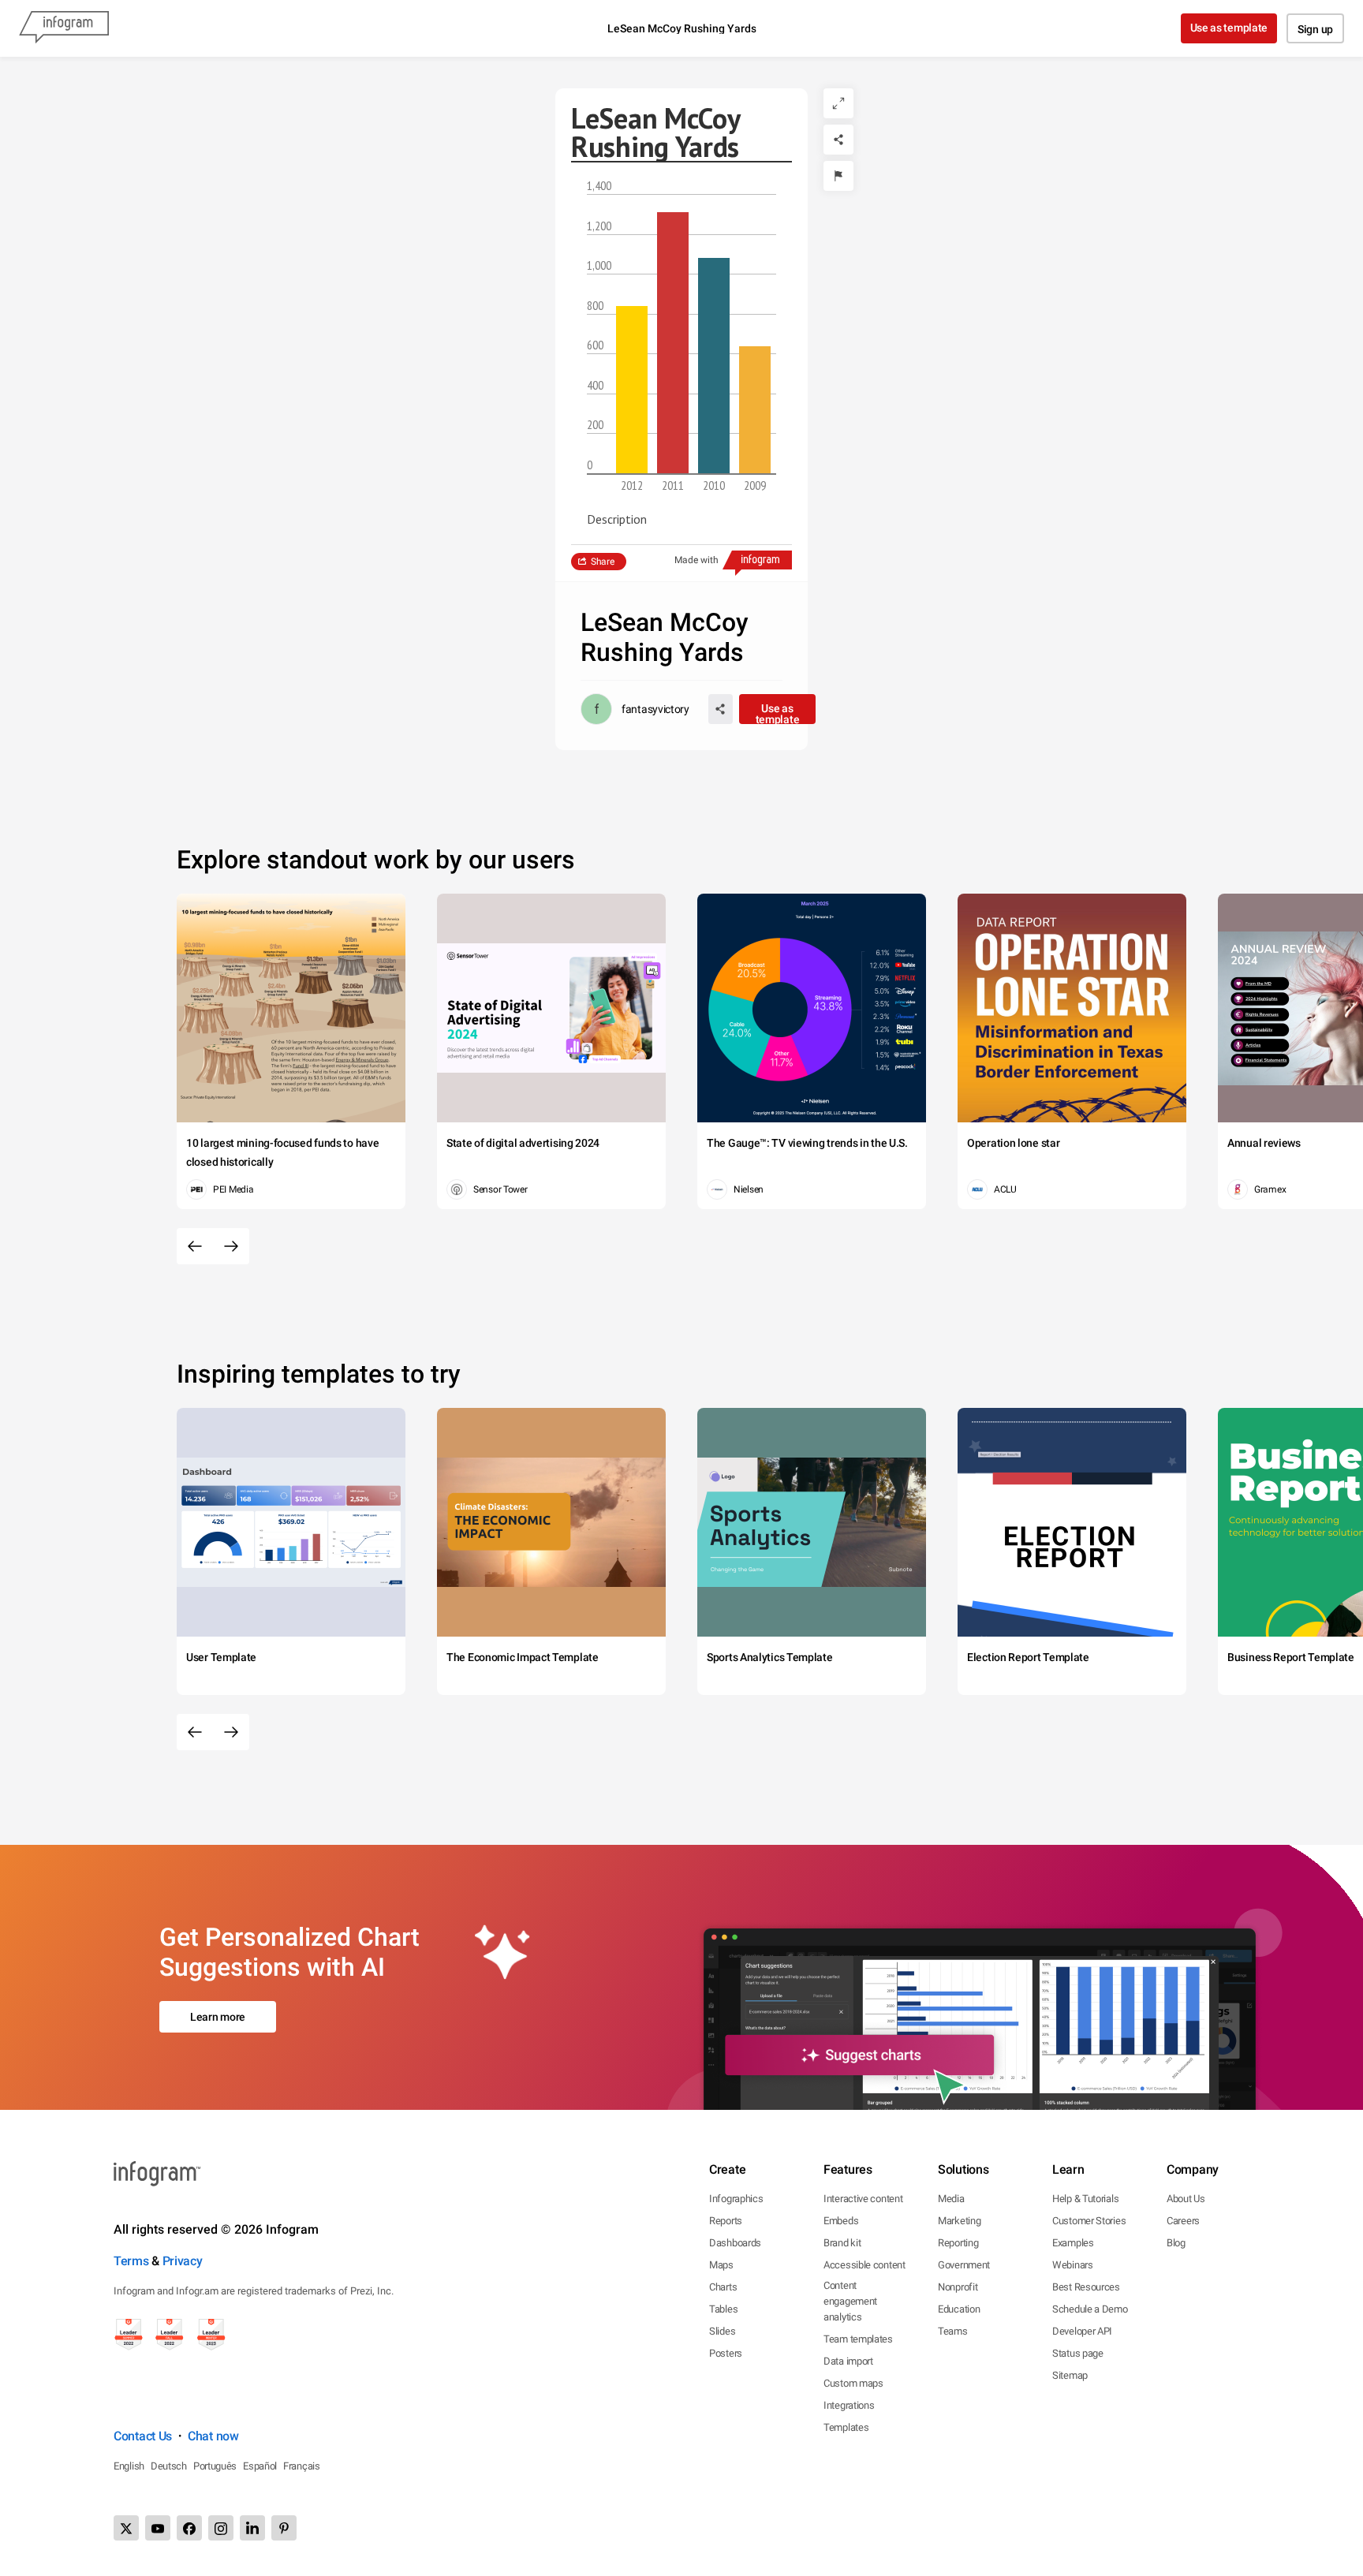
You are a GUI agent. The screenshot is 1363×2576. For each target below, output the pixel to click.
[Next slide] (231, 1246)
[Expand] (838, 103)
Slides (722, 2331)
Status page (1078, 2353)
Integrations (849, 2405)
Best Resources (1086, 2287)
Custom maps (853, 2383)
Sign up (1315, 29)
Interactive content (863, 2199)
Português (215, 2466)
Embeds (841, 2221)
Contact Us (143, 2436)
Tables (723, 2309)
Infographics (736, 2199)
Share (603, 562)
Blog (1176, 2243)
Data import (848, 2361)
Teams (953, 2331)
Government (964, 2265)
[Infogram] (64, 28)
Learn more (218, 2017)
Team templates (858, 2339)
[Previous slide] (195, 1246)
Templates (846, 2427)
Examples (1073, 2243)
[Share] (838, 140)
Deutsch (169, 2466)
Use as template (1229, 28)
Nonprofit (958, 2287)
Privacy (183, 2261)
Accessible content (864, 2265)
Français (302, 2466)
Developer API (1082, 2331)
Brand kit (842, 2243)
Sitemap (1070, 2375)
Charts (723, 2287)
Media (951, 2199)
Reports (726, 2221)
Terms (131, 2261)
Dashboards (735, 2243)
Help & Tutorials (1085, 2199)
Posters (726, 2353)
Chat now (213, 2436)
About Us (1186, 2199)
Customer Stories (1089, 2221)
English (129, 2466)
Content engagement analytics (850, 2301)
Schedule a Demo (1090, 2309)
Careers (1183, 2221)
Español (260, 2466)
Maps (721, 2265)
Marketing (959, 2221)
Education (959, 2309)
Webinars (1073, 2265)
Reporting (958, 2243)
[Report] (838, 176)
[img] (632, 390)
